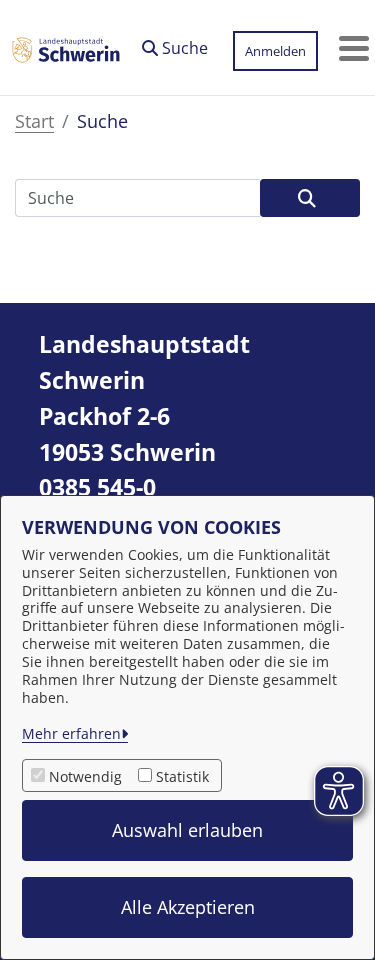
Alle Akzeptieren (188, 907)
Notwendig (85, 776)
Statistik (182, 776)
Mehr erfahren (71, 733)
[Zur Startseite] (66, 48)
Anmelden (275, 51)
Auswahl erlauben (187, 830)
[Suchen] (310, 198)
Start (34, 121)
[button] (175, 43)
